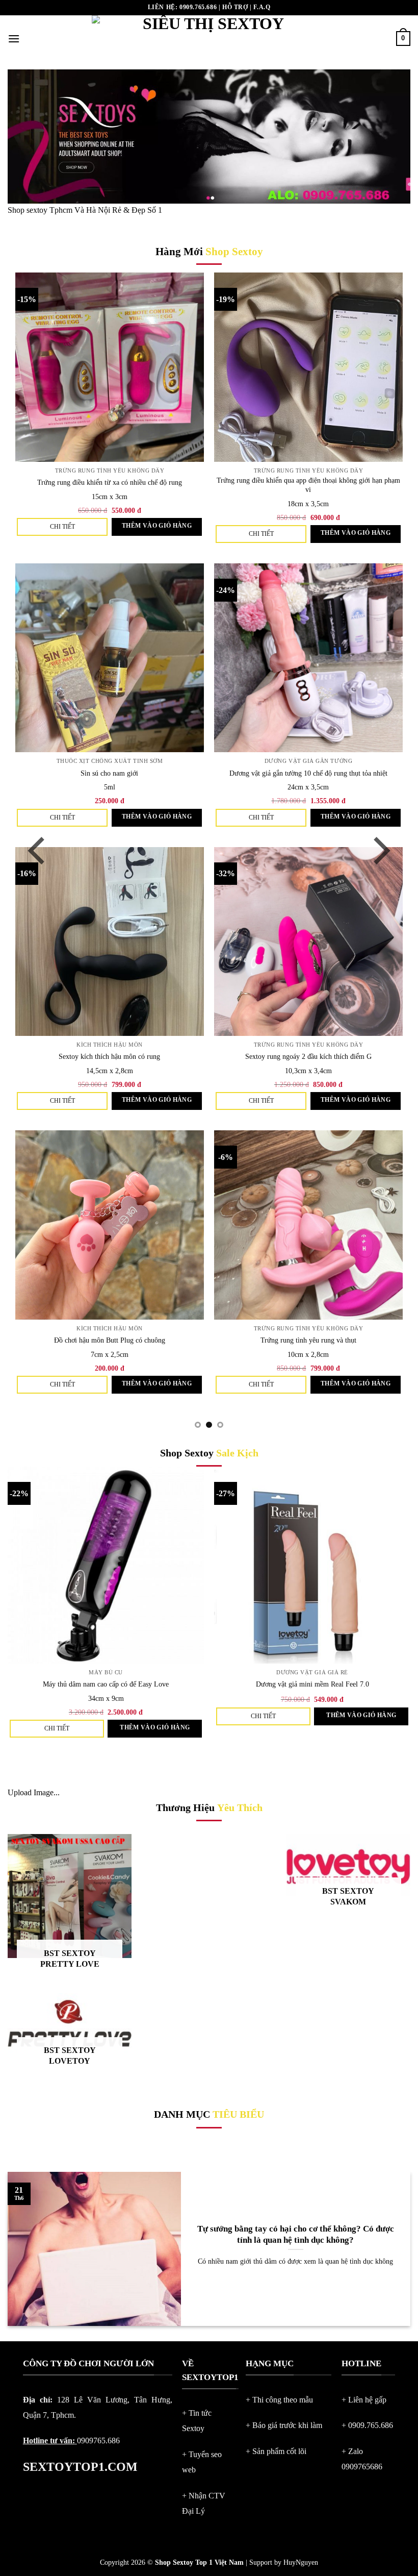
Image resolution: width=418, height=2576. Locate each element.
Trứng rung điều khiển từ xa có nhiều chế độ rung (179, 482)
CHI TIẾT (131, 527)
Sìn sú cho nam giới (179, 773)
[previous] (39, 851)
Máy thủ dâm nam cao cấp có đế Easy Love (106, 1684)
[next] (379, 851)
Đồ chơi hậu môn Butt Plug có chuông (179, 1340)
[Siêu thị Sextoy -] (209, 39)
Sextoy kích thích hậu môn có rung (179, 1056)
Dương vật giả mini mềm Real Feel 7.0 (312, 1684)
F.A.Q (262, 7)
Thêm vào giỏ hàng (226, 526)
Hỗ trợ (235, 7)
